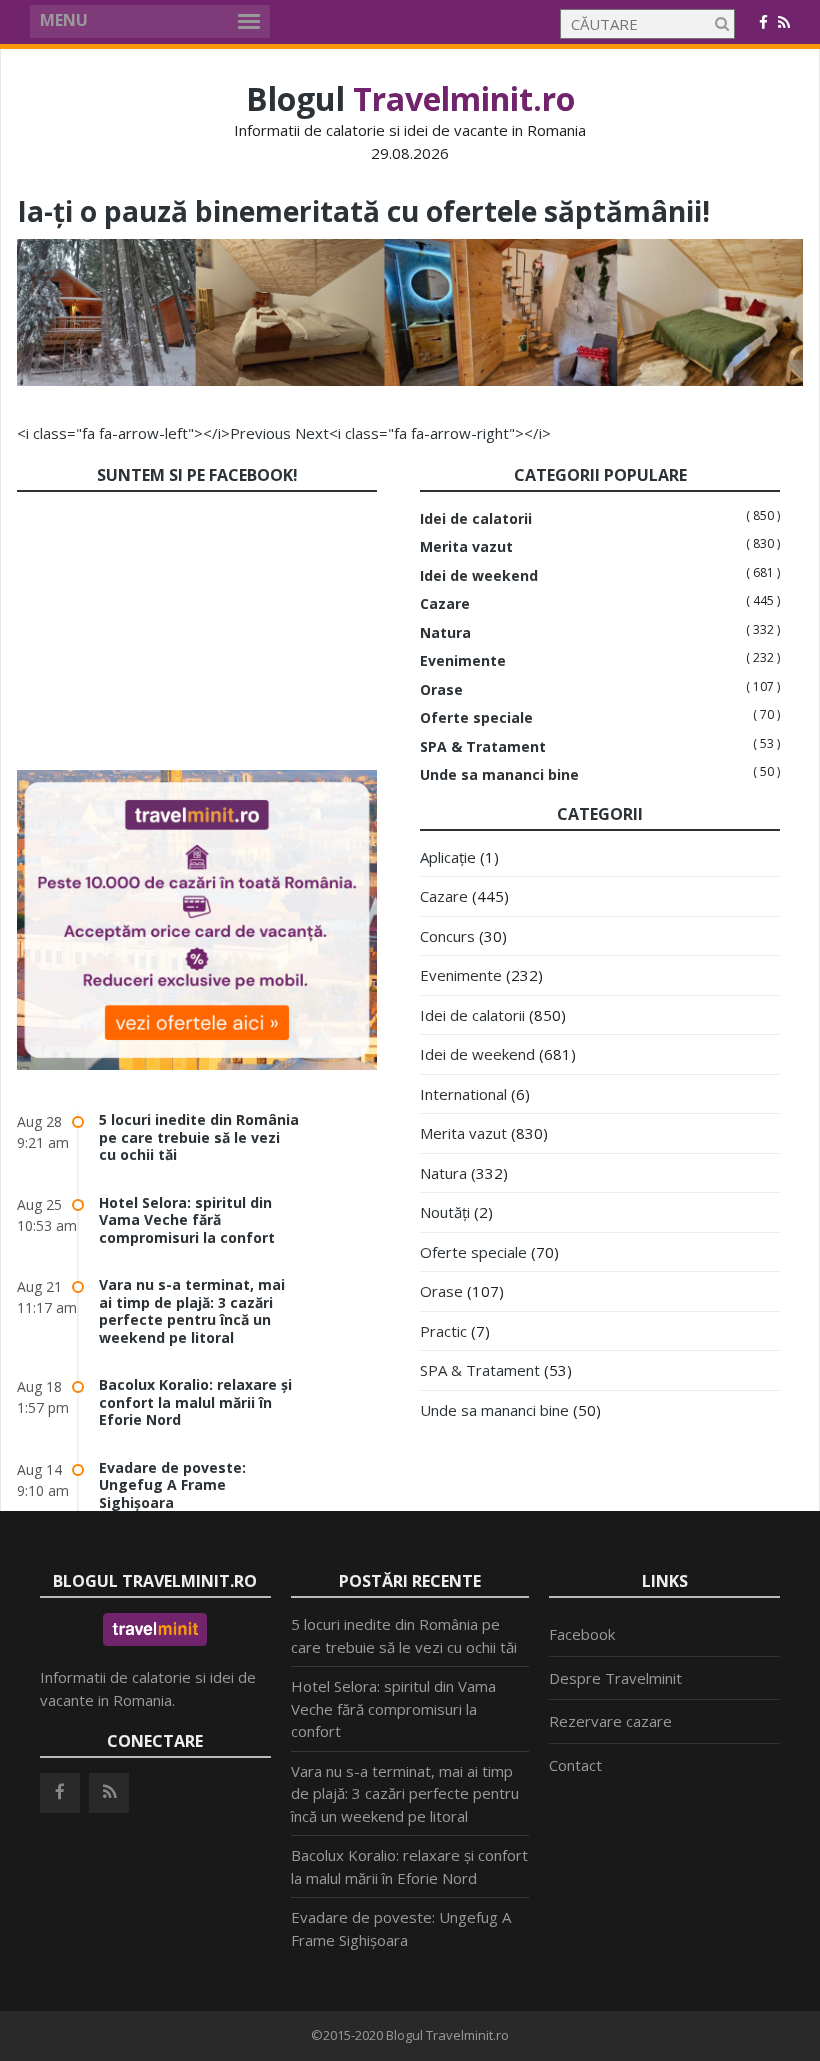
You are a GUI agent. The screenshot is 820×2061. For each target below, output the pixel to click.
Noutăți (445, 1212)
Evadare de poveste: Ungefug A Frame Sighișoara (172, 1485)
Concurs (447, 936)
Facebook (582, 1634)
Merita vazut (466, 547)
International (463, 1094)
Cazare (445, 604)
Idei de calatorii (476, 519)
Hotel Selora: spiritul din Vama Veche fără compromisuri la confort (187, 1220)
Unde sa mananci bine (499, 775)
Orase (441, 690)
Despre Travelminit (615, 1678)
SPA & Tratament (483, 747)
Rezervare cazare (610, 1721)
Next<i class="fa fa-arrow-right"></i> (423, 433)
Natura (445, 633)
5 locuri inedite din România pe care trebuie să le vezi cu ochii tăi (199, 1137)
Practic (443, 1331)
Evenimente (463, 661)
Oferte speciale (476, 718)
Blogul (410, 98)
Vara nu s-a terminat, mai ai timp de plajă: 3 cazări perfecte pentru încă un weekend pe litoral (192, 1311)
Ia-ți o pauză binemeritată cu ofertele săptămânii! (363, 211)
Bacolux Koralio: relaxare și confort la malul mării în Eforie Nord (195, 1402)
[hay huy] (410, 380)
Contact (575, 1765)
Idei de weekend (479, 576)
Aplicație (448, 857)
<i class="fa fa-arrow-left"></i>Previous (154, 433)
